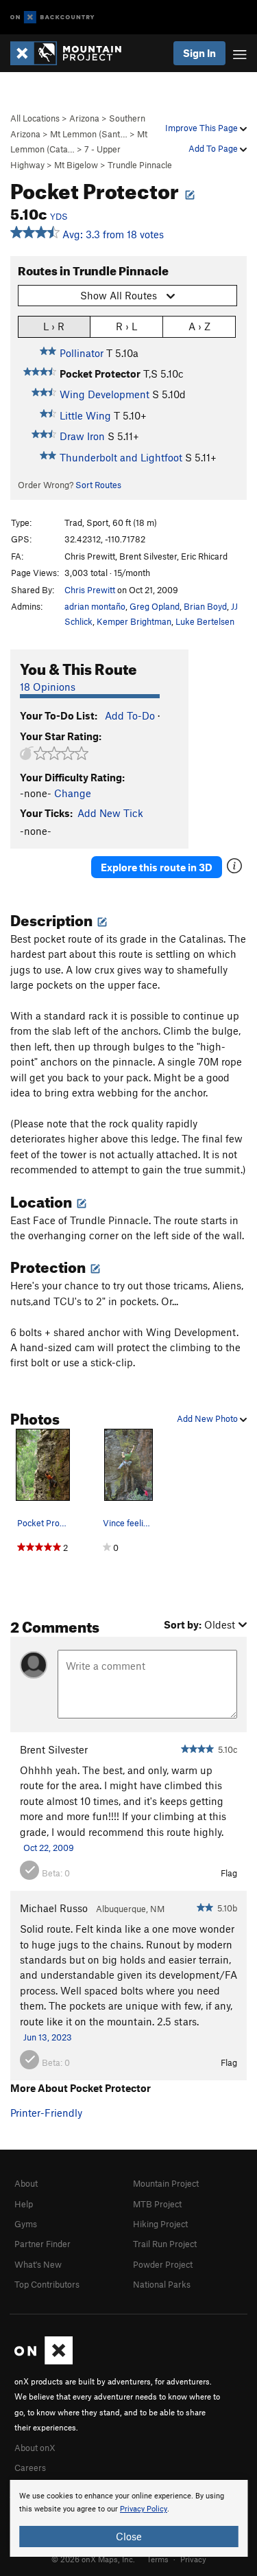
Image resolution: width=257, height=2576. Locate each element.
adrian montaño (95, 606)
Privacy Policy (144, 2509)
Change (73, 793)
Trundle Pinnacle (140, 165)
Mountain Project (166, 2183)
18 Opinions (48, 687)
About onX (35, 2448)
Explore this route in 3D (157, 867)
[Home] (73, 53)
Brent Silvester (54, 1749)
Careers (30, 2468)
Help (24, 2204)
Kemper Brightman (134, 621)
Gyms (26, 2224)
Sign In (199, 53)
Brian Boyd (205, 606)
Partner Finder (42, 2244)
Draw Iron (82, 436)
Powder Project (163, 2264)
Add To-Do (130, 715)
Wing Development (105, 394)
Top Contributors (47, 2284)
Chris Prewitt (90, 590)
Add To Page (214, 148)
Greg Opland (155, 606)
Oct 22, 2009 (49, 1848)
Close (129, 2536)
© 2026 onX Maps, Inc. (93, 2559)
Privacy (193, 2559)
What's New (38, 2264)
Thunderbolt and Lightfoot (121, 457)
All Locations (35, 118)
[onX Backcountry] (52, 18)
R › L (126, 326)
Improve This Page (203, 128)
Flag (229, 1873)
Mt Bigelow (76, 165)
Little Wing (85, 415)
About (26, 2183)
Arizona (84, 118)
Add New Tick (110, 813)
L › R (54, 326)
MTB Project (157, 2204)
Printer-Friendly (46, 2113)
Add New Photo (208, 1418)
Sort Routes (98, 485)
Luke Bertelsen (205, 621)
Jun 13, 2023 (48, 2037)
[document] (128, 2518)
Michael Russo (54, 1908)
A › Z (199, 326)
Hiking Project (160, 2224)
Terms (158, 2559)
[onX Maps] (44, 2361)
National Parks (162, 2284)
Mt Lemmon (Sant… (89, 134)
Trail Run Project (165, 2244)
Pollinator (82, 353)
